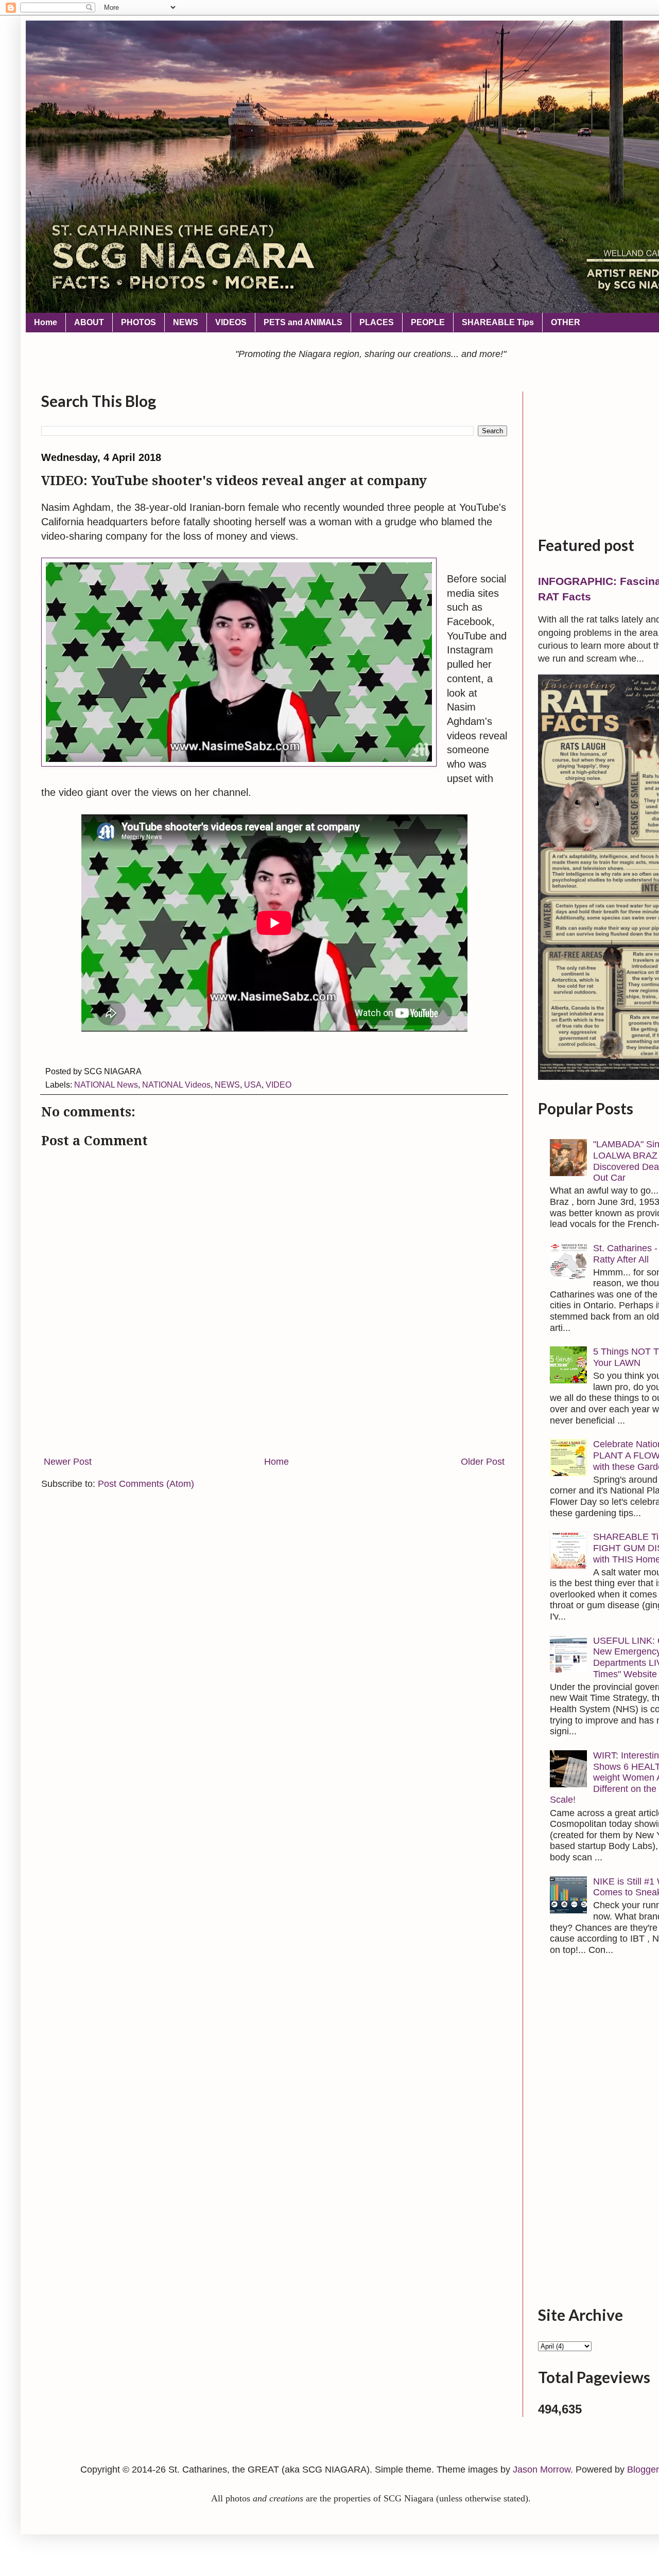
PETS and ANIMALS (303, 322)
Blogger (643, 2470)
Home (46, 322)
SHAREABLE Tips (498, 322)
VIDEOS (231, 322)
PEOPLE (428, 322)
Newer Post (68, 1462)
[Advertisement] (274, 1414)
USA (253, 1085)
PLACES (377, 322)
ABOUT (89, 322)
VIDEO (279, 1085)
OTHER (566, 322)
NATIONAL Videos (176, 1085)
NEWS (186, 322)
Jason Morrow (542, 2470)
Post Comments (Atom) (146, 1484)
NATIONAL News (106, 1085)
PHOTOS (138, 322)
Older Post (483, 1462)
